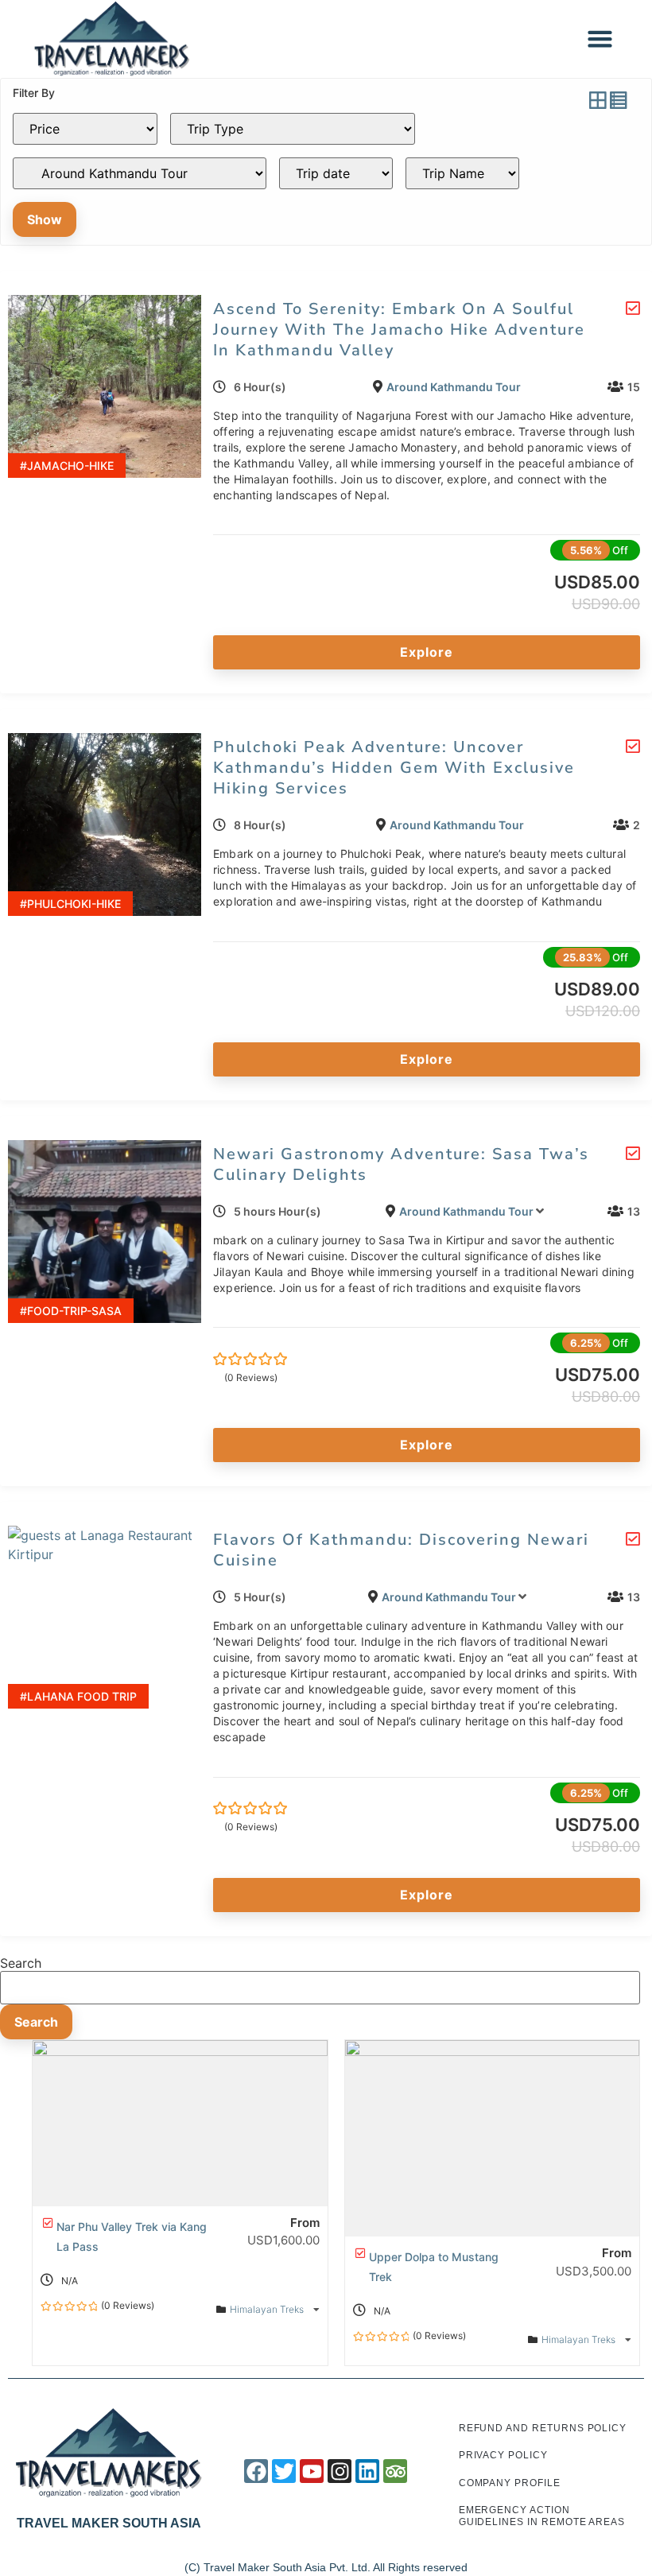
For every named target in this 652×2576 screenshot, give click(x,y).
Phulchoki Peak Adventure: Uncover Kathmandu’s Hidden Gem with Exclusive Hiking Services (394, 768)
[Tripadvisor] (395, 2471)
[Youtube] (312, 2471)
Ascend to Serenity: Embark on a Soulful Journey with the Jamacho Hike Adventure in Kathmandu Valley (399, 330)
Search (21, 1963)
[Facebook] (256, 2471)
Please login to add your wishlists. (633, 308)
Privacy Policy (503, 2455)
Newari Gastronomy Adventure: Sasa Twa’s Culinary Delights (401, 1164)
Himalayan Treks (268, 2309)
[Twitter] (284, 2471)
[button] (600, 39)
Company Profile (510, 2483)
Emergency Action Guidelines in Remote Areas (542, 2516)
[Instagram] (340, 2471)
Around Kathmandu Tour (454, 387)
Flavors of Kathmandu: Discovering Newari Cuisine (401, 1550)
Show (45, 219)
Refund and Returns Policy (543, 2428)
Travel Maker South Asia (109, 2523)
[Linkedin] (367, 2471)
